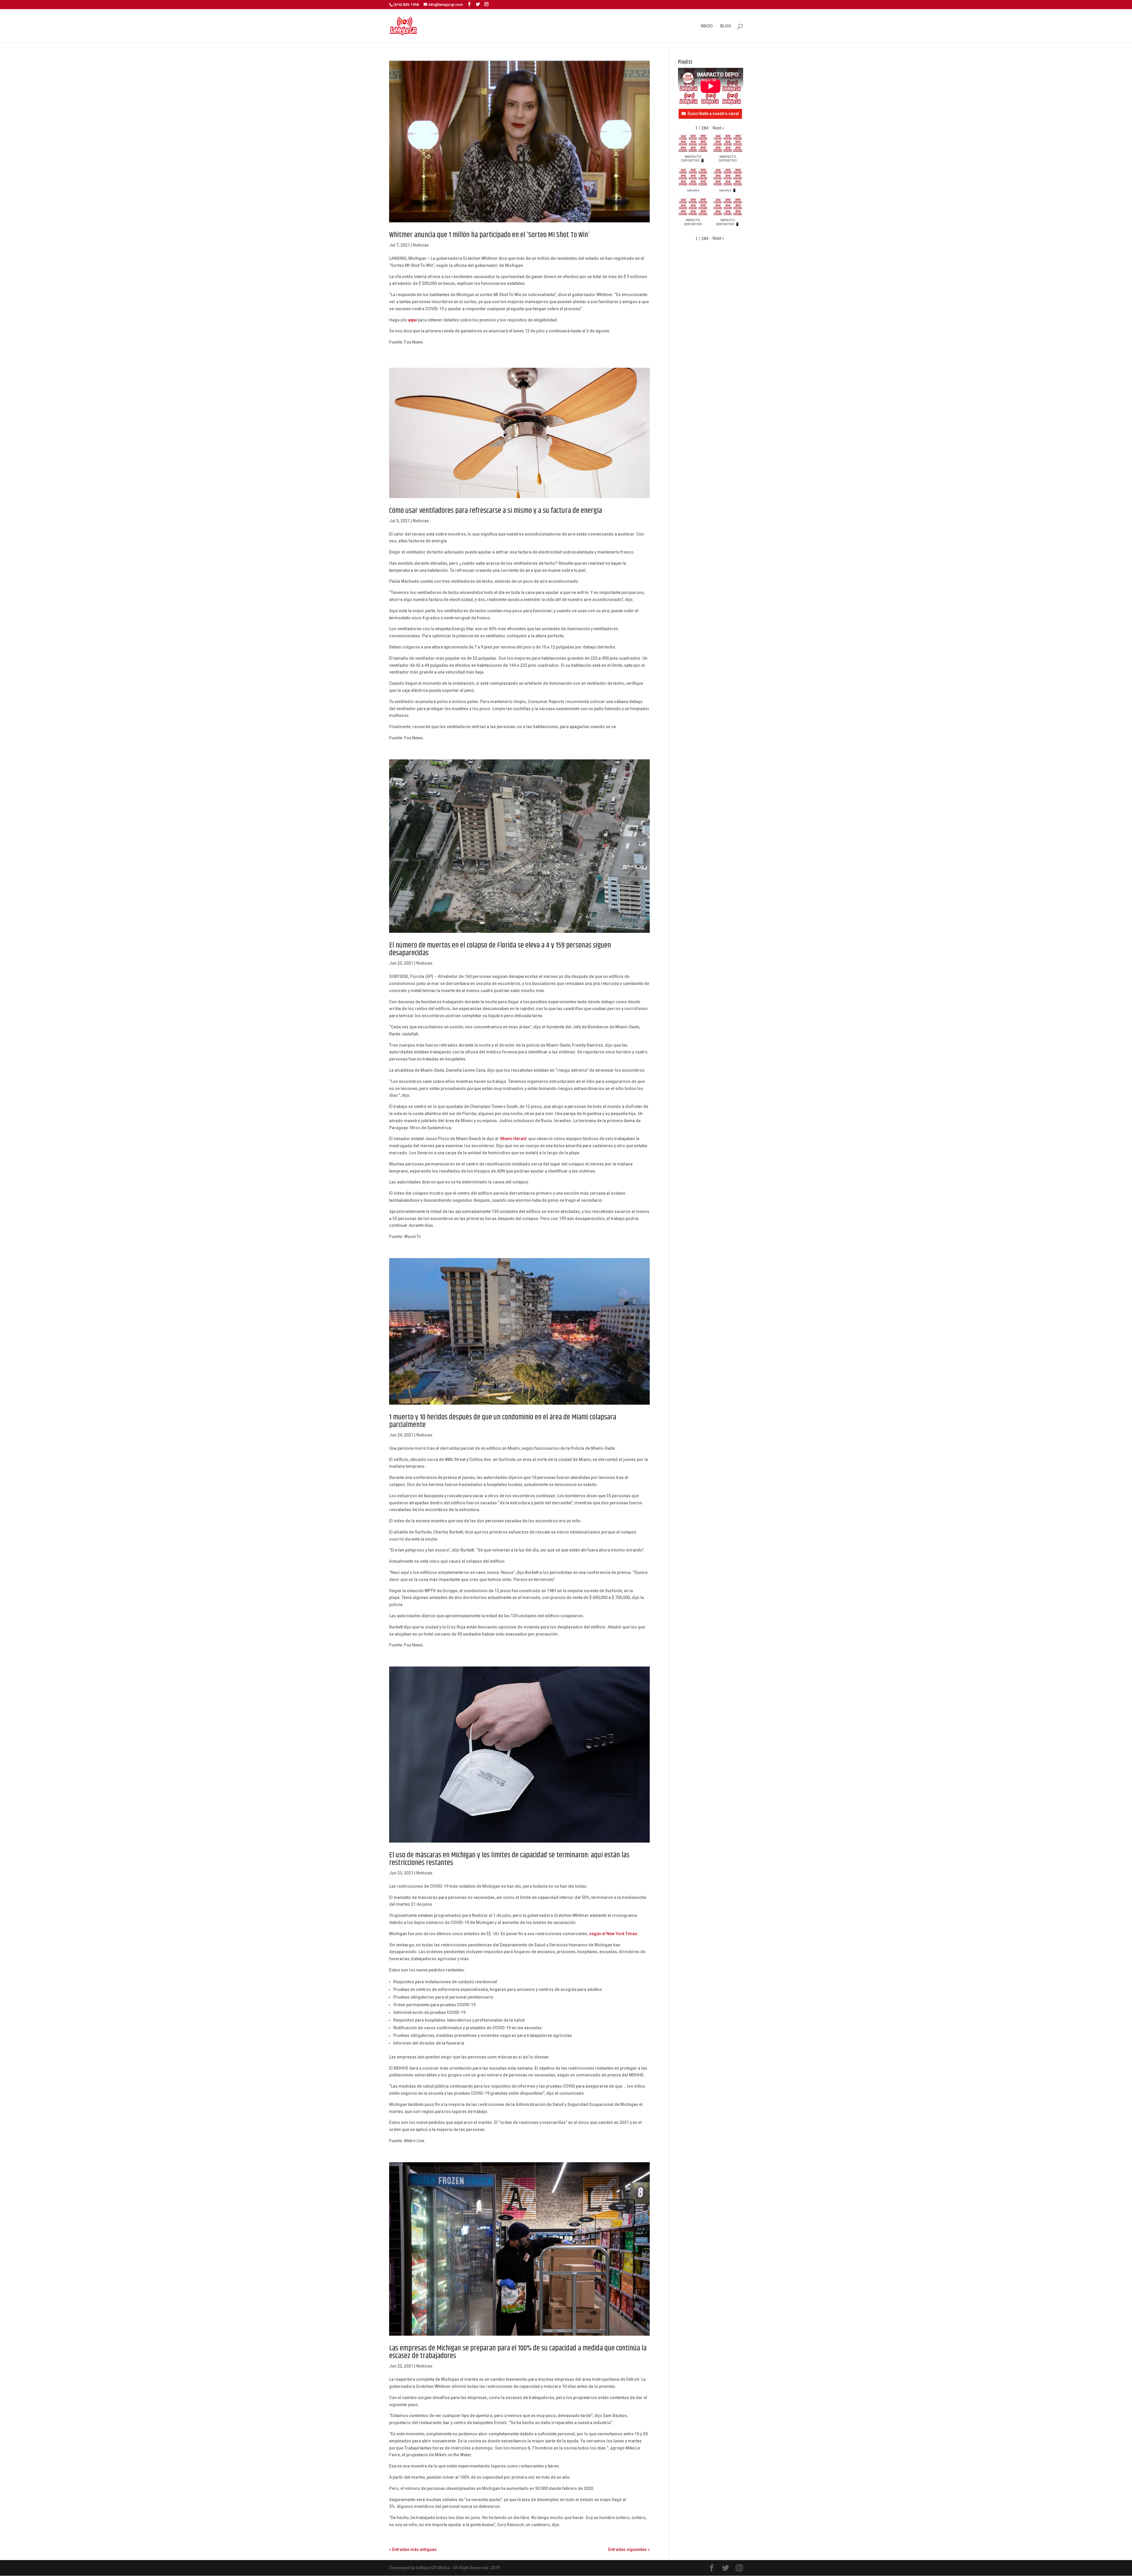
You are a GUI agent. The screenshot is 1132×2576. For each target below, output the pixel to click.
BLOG (726, 26)
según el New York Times (613, 1934)
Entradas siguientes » (629, 2549)
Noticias (421, 245)
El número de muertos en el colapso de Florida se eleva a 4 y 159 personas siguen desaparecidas (500, 949)
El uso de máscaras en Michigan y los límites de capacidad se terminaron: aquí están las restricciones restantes (509, 1859)
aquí (413, 320)
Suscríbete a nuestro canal (713, 114)
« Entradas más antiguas (413, 2549)
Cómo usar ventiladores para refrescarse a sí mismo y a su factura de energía (496, 511)
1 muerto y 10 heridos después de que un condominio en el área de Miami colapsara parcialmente (503, 1421)
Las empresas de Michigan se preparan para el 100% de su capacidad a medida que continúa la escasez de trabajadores (518, 2352)
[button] (718, 128)
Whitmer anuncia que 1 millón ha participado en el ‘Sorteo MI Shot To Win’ (489, 235)
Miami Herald (513, 1139)
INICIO (707, 26)
